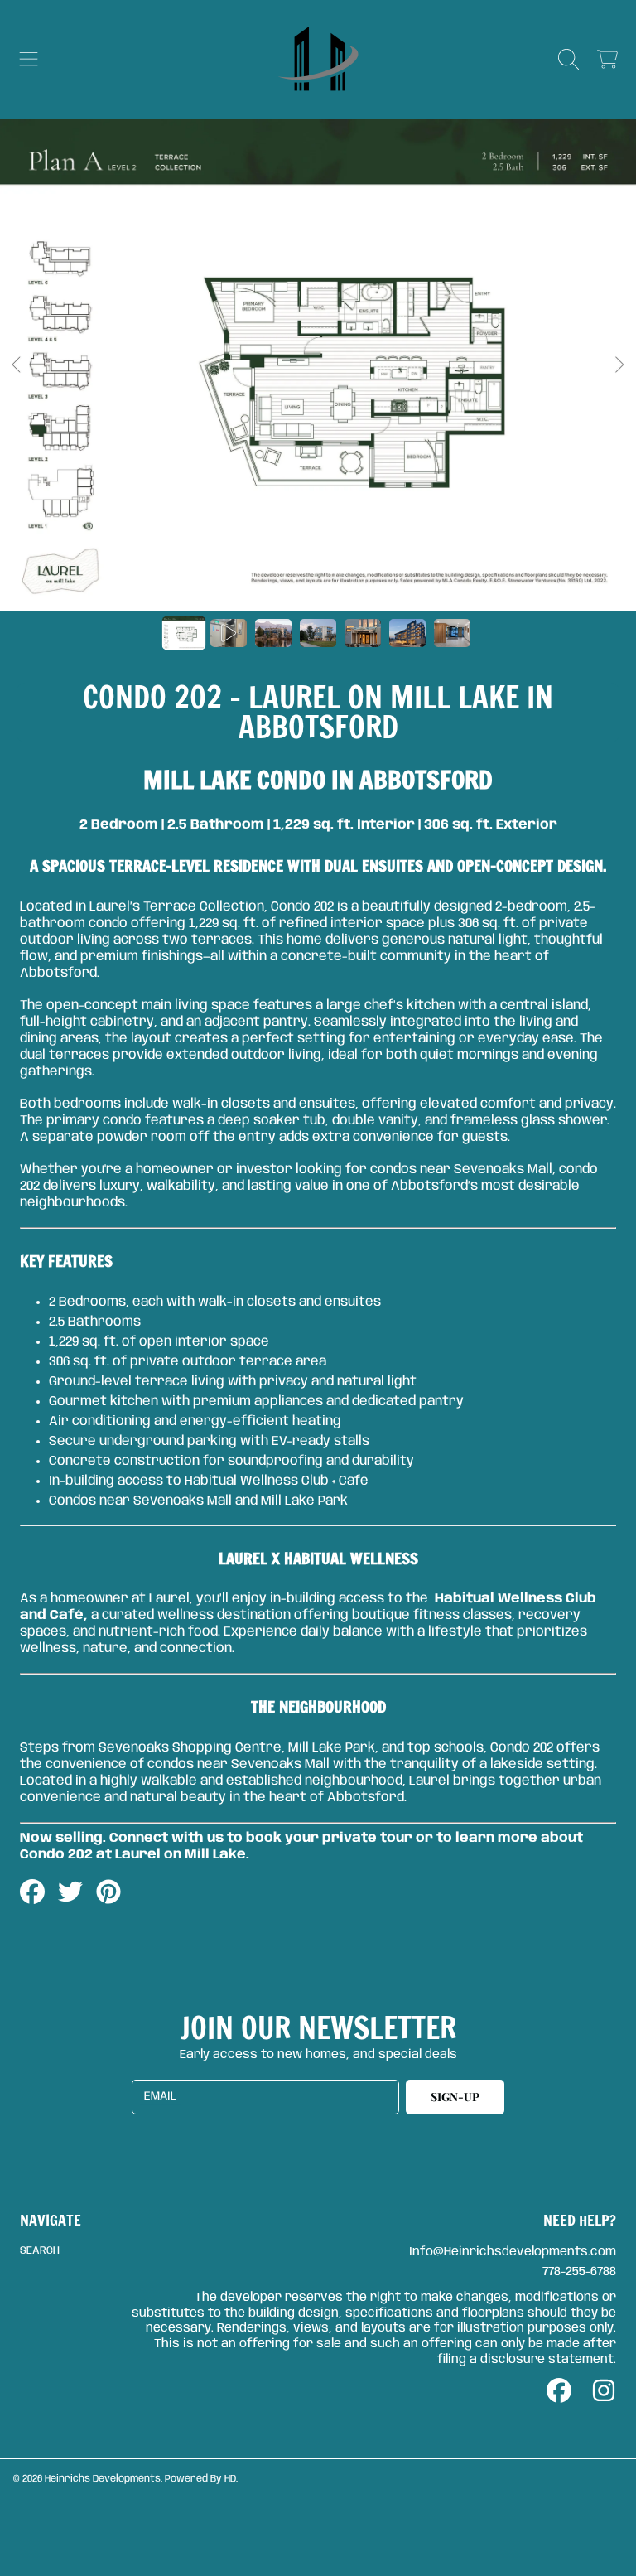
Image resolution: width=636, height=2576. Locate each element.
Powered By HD (200, 2479)
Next (619, 365)
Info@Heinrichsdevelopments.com (513, 2252)
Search (40, 2251)
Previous (17, 365)
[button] (29, 60)
